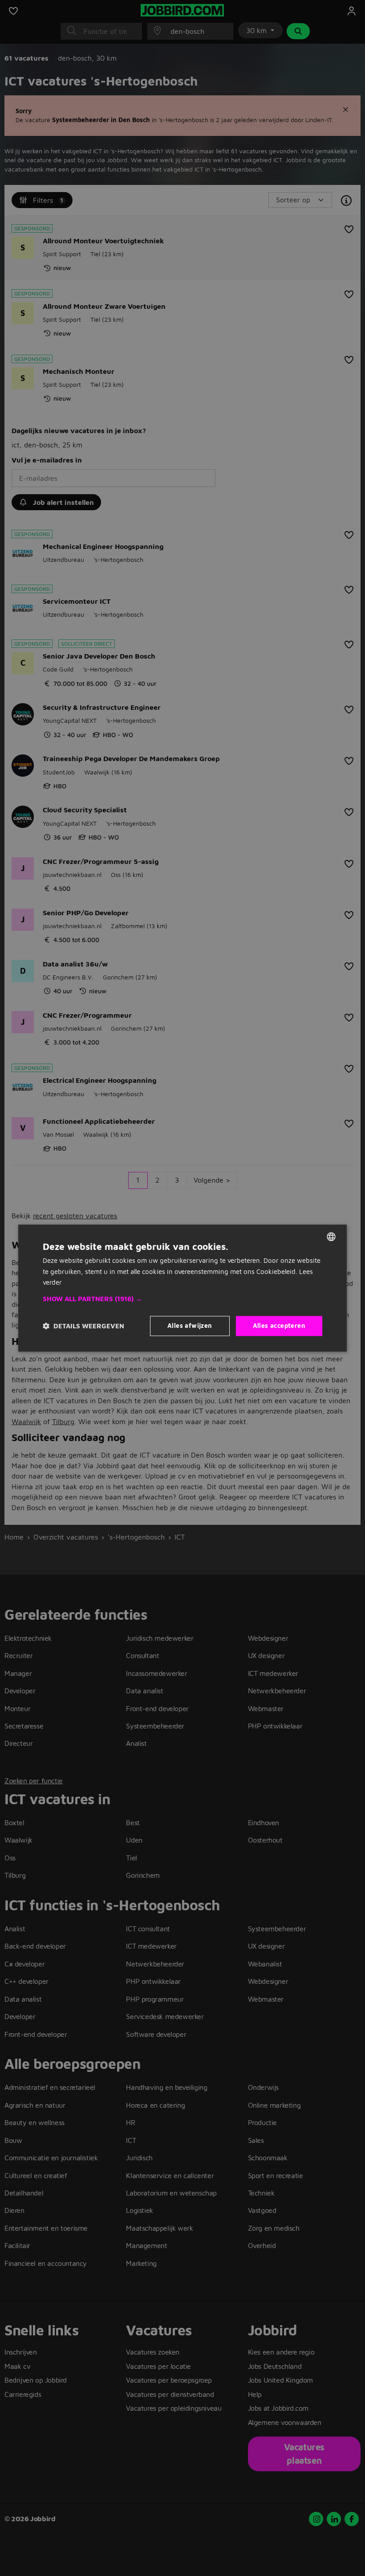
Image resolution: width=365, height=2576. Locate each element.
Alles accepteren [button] (279, 1325)
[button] (182, 1299)
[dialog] (182, 1288)
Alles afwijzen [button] (190, 1325)
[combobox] (331, 1237)
